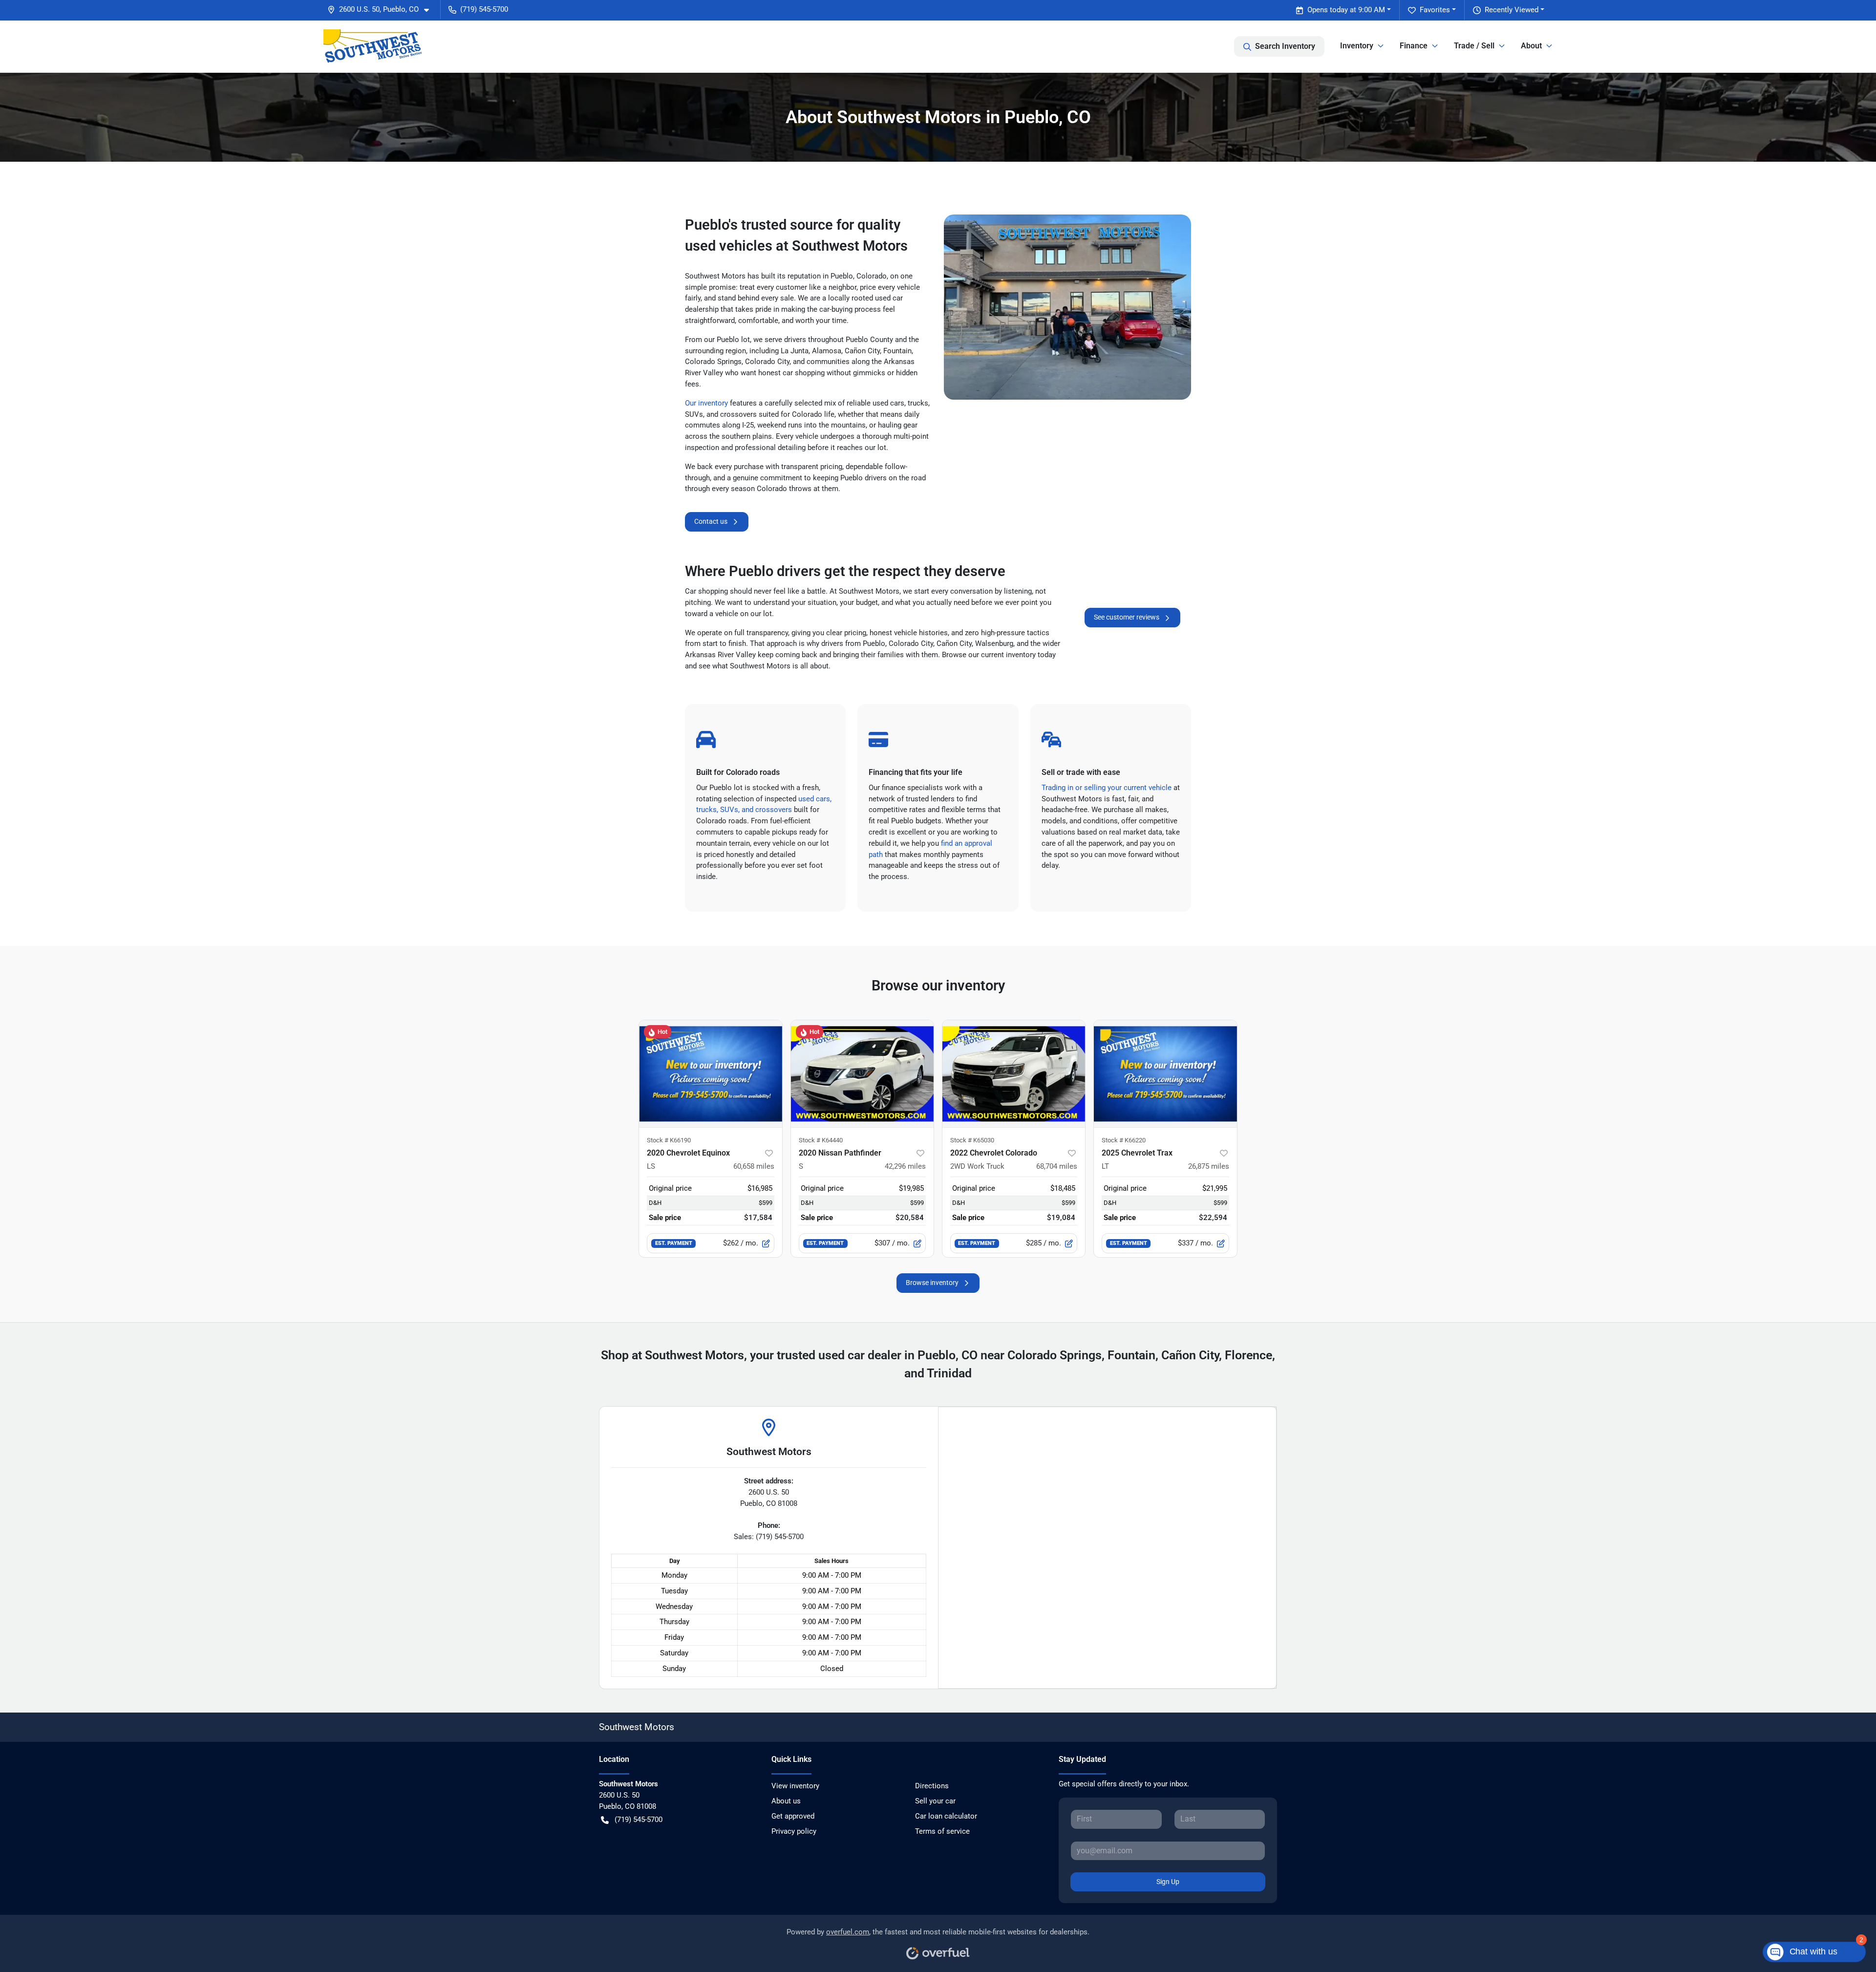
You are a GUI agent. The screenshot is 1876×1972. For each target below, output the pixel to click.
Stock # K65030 (972, 1140)
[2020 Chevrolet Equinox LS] (710, 1074)
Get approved (793, 1816)
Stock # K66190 (669, 1140)
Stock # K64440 (821, 1140)
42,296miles (905, 1166)
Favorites (1435, 10)
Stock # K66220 (1124, 1140)
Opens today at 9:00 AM (1346, 10)
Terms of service (942, 1831)
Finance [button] (1414, 46)
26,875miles (1209, 1166)
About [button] (1531, 46)
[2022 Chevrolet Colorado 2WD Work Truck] (1014, 1074)
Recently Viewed (1512, 10)
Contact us (711, 521)
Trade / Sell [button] (1474, 46)
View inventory (795, 1786)
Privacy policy (794, 1831)
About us (786, 1801)
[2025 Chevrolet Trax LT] (1165, 1074)
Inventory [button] (1357, 46)
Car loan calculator (946, 1816)
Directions (932, 1786)
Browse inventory (932, 1283)
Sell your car (935, 1801)
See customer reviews (1127, 617)
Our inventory (706, 403)
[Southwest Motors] (373, 46)
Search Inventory (1285, 46)
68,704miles (1057, 1166)
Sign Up (1168, 1882)
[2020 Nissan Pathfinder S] (862, 1074)
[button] (382, 10)
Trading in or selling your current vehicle (1107, 788)
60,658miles (754, 1166)
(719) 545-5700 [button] (484, 9)
